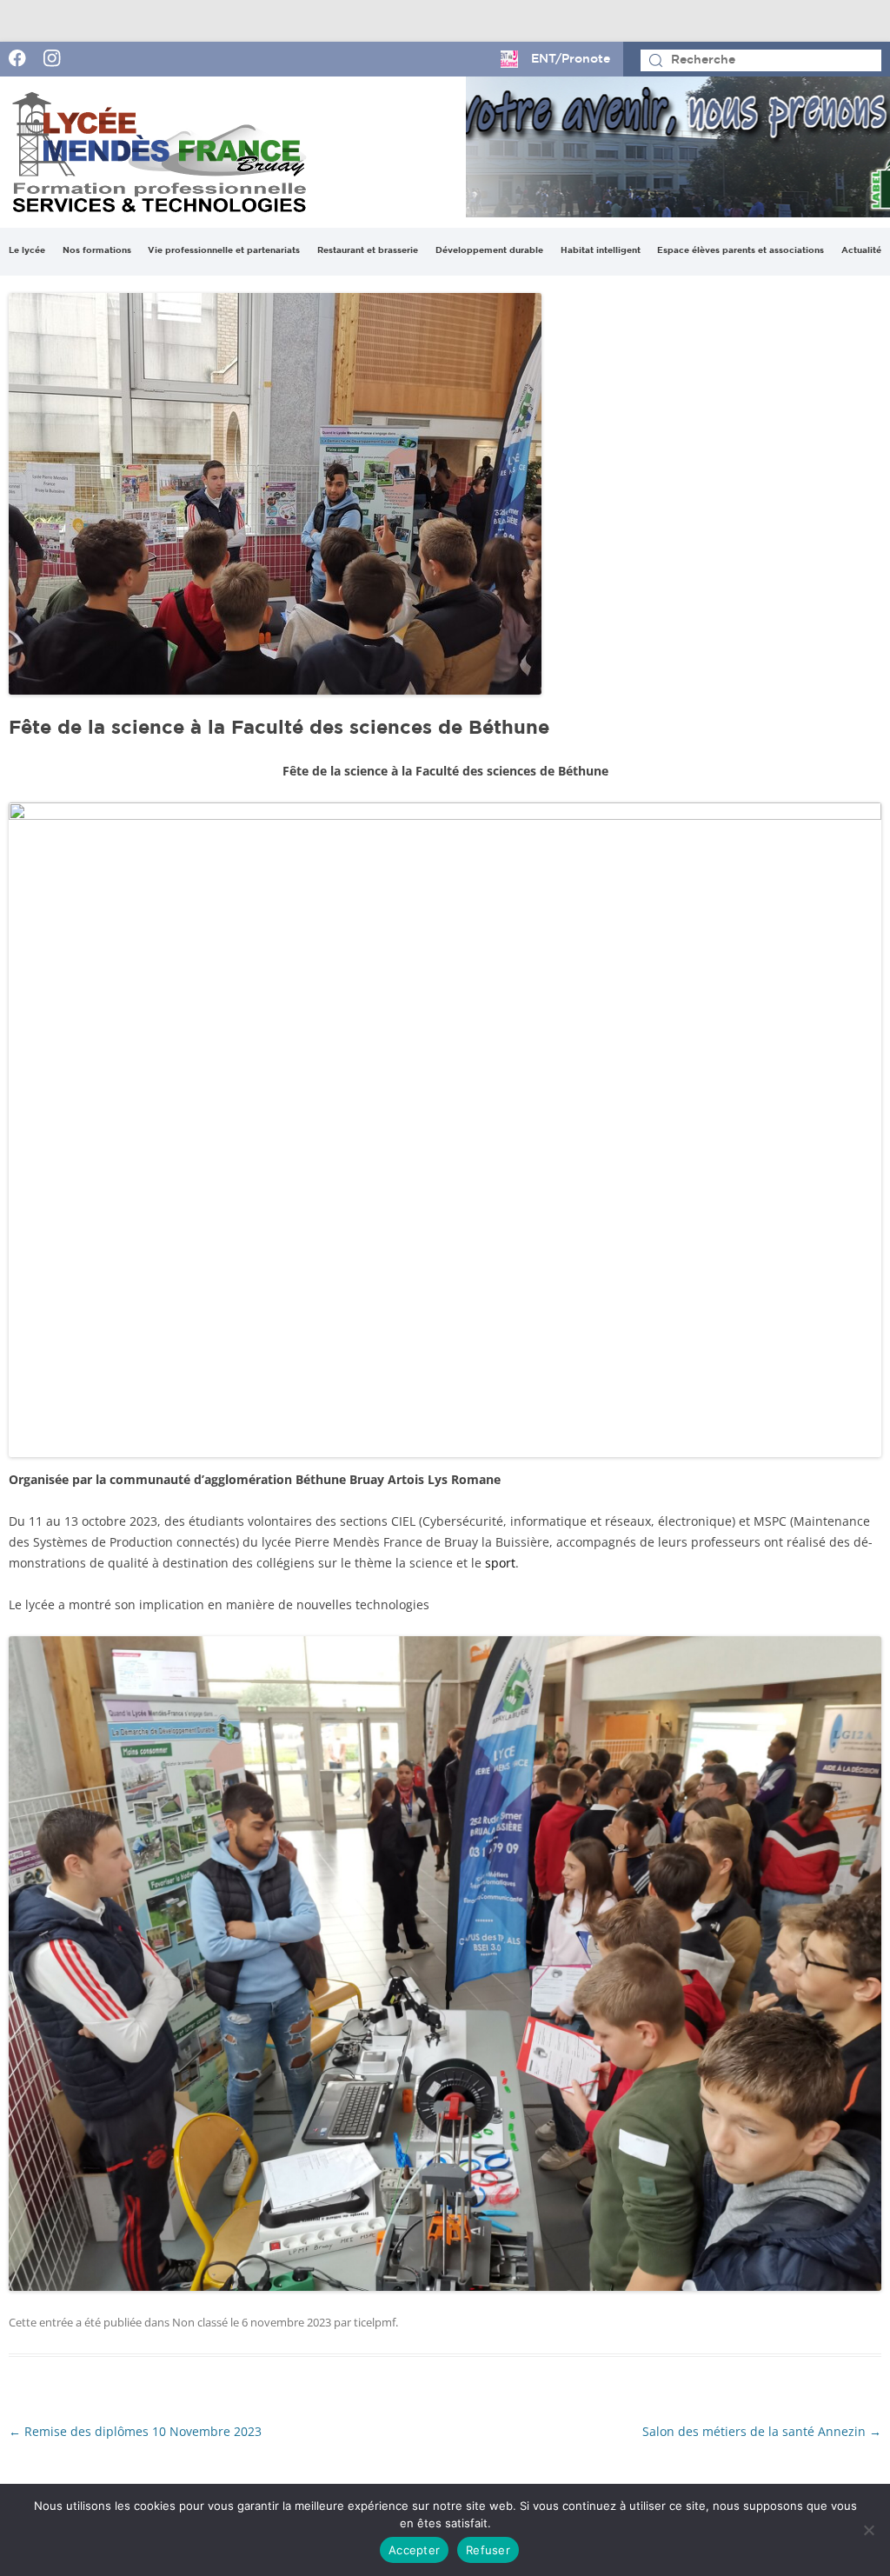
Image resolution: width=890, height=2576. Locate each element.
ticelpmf (375, 2322)
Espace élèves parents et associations (741, 251)
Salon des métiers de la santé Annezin (762, 2431)
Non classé (200, 2322)
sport (500, 1563)
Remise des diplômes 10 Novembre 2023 (135, 2431)
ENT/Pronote (571, 59)
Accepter (414, 2550)
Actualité (861, 251)
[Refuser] (868, 2530)
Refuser (488, 2550)
